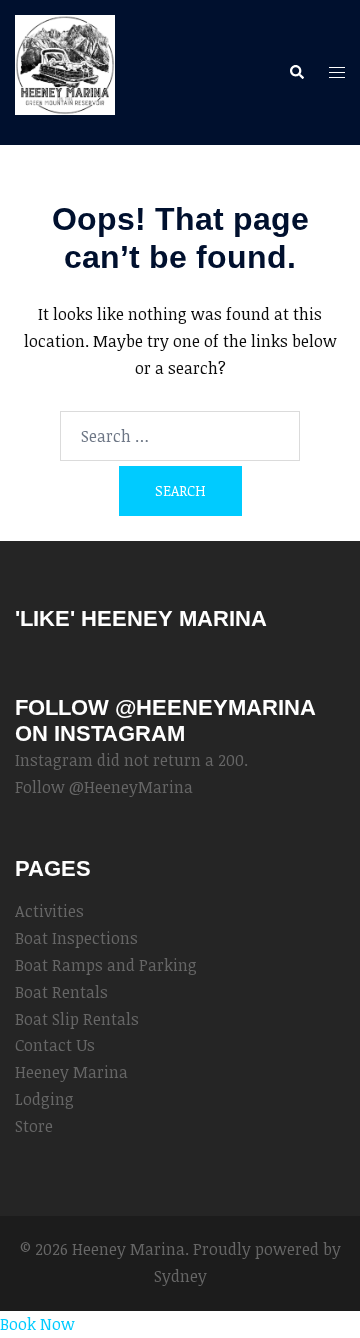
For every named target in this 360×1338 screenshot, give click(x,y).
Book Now (37, 1324)
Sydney (180, 1276)
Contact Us (55, 1045)
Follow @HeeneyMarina (104, 787)
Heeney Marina (71, 1072)
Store (34, 1126)
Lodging (44, 1099)
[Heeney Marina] (65, 71)
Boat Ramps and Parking (106, 965)
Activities (49, 911)
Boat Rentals (61, 992)
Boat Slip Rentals (77, 1019)
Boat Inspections (76, 938)
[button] (296, 72)
